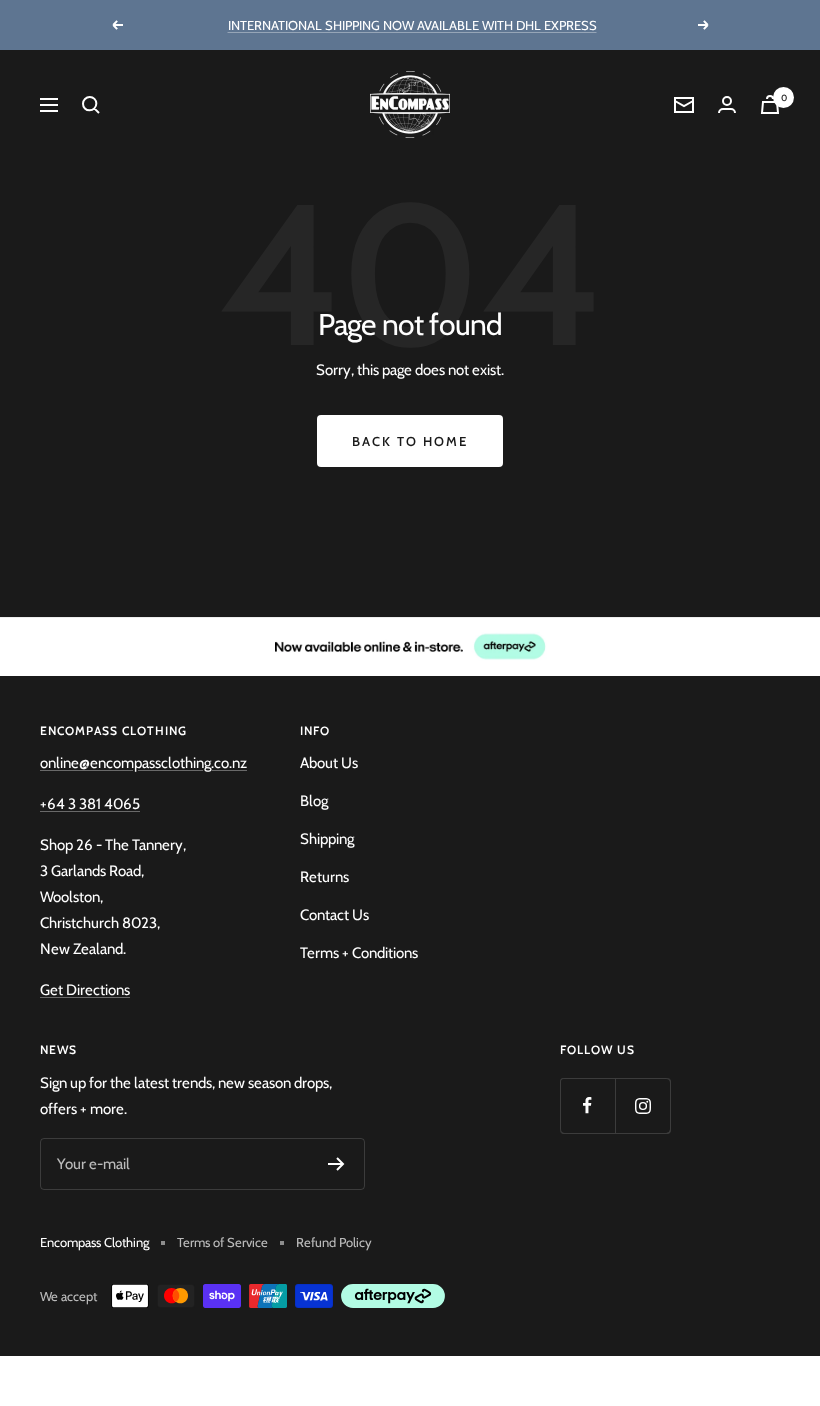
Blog (314, 801)
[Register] (336, 1164)
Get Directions (85, 990)
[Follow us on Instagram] (642, 1105)
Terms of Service (222, 1242)
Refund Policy (334, 1242)
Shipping (327, 839)
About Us (329, 763)
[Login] (727, 104)
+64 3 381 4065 (90, 804)
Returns (324, 877)
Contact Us (334, 915)
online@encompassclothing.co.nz (143, 763)
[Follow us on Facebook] (587, 1105)
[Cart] (770, 104)
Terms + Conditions (359, 953)
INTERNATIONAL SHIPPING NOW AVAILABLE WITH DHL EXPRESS (412, 25)
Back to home (410, 441)
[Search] (91, 105)
